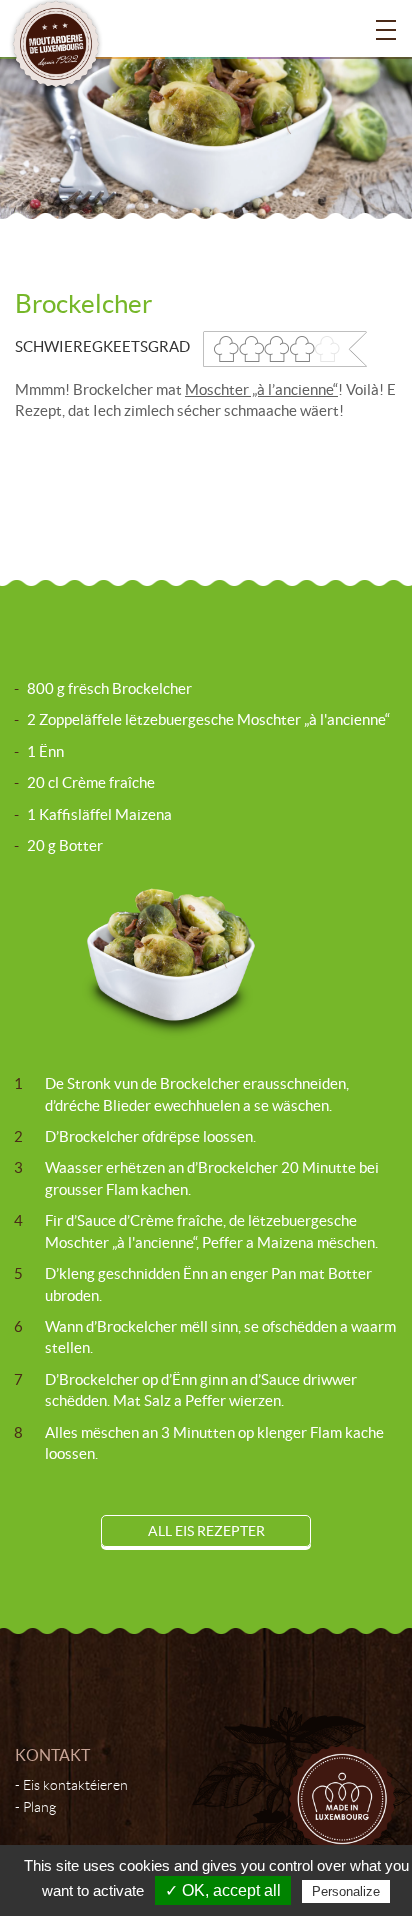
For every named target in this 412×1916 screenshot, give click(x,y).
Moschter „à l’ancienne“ (261, 389)
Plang (39, 1807)
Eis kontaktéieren (75, 1785)
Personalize (346, 1891)
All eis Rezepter (206, 1531)
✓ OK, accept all (223, 1890)
